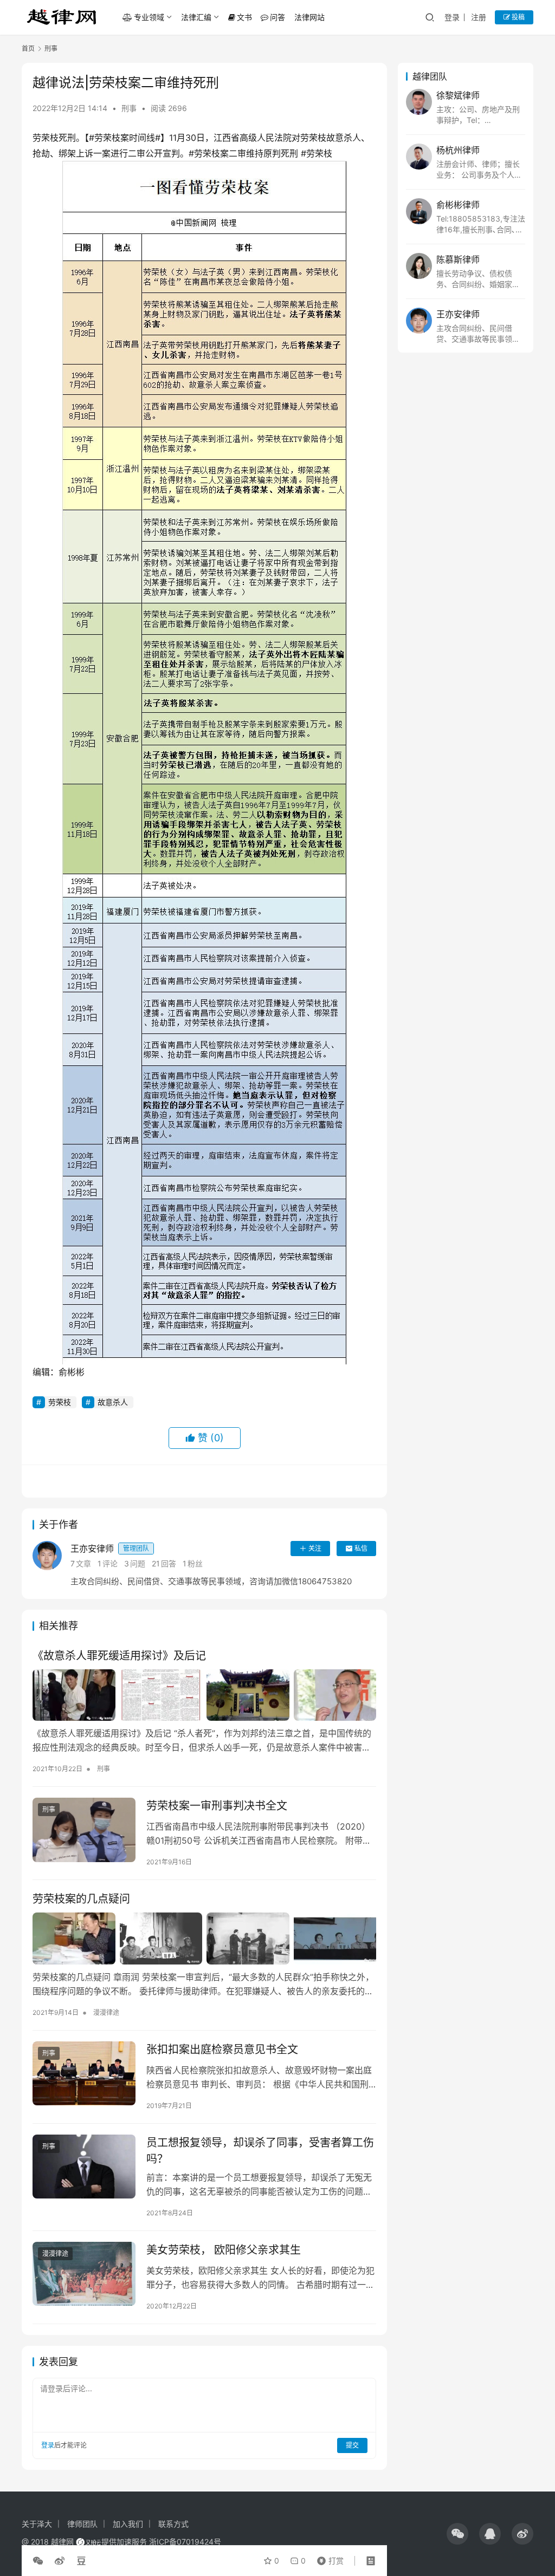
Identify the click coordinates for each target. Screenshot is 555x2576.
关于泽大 (37, 2524)
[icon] (457, 2534)
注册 (479, 17)
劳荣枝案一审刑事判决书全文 (217, 1806)
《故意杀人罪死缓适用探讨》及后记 (119, 1656)
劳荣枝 (60, 1402)
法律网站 (309, 17)
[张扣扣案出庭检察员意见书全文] (84, 2074)
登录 (452, 17)
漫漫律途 (106, 2012)
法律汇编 (196, 17)
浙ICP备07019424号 (185, 2542)
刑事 (129, 108)
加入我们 (128, 2524)
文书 (244, 17)
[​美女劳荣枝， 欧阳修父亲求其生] (84, 2274)
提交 (352, 2445)
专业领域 (149, 17)
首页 (28, 48)
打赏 (328, 2558)
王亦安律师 (110, 1549)
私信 (361, 1548)
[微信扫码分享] (40, 2561)
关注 (315, 1548)
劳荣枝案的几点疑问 (81, 1899)
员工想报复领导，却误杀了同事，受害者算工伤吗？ (260, 2151)
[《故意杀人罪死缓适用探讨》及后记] (204, 1695)
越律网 (62, 2542)
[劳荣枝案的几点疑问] (204, 1938)
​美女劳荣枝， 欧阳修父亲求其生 (224, 2250)
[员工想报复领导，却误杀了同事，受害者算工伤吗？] (84, 2167)
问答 (277, 17)
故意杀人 (113, 1402)
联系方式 (173, 2524)
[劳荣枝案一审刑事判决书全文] (84, 1830)
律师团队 (82, 2524)
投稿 (517, 17)
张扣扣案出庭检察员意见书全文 (222, 2050)
